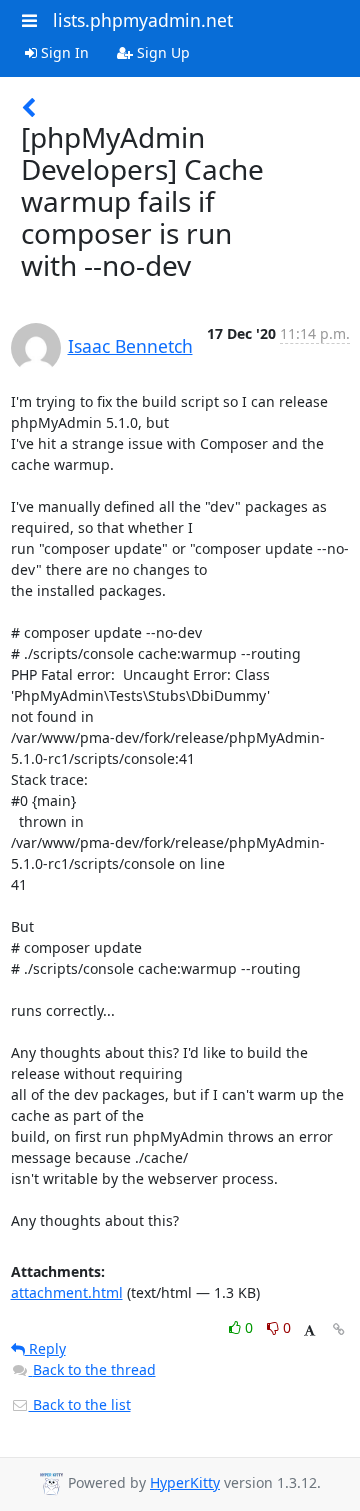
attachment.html (67, 1292)
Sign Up (161, 52)
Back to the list (80, 1404)
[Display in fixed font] (309, 1330)
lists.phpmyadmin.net (143, 20)
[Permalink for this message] (339, 1329)
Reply (45, 1348)
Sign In (63, 52)
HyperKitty (185, 1482)
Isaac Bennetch (130, 346)
